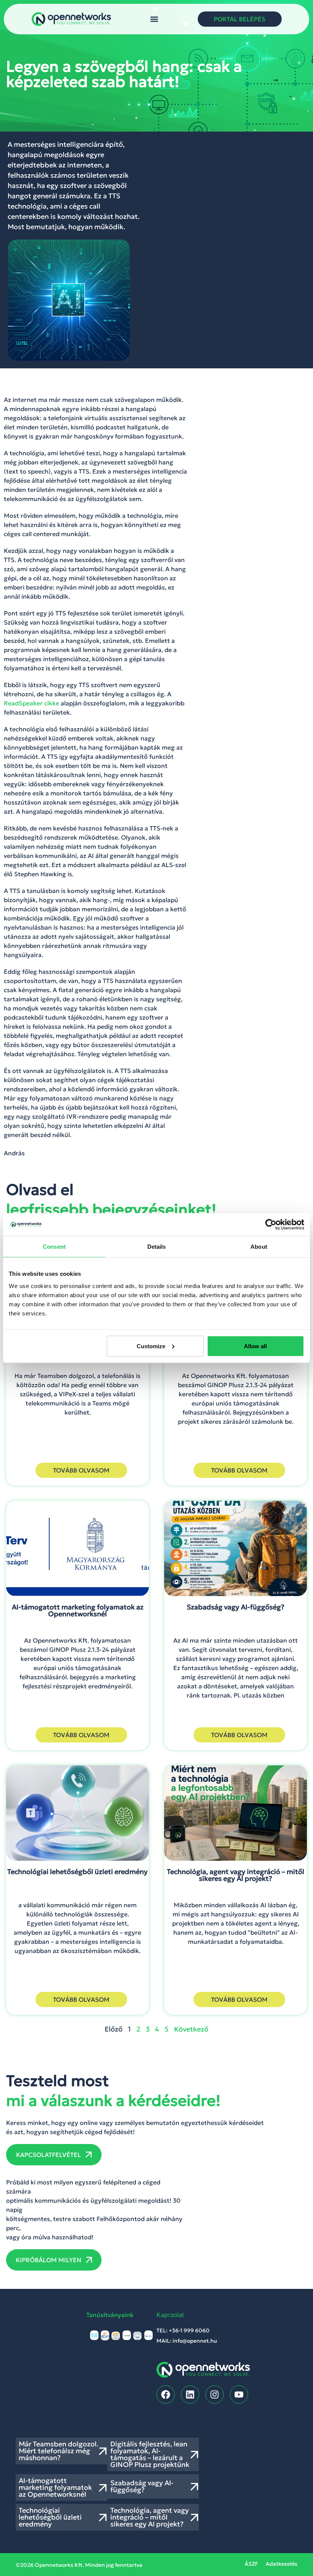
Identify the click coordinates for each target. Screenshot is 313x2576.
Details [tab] (157, 1247)
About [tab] (259, 1247)
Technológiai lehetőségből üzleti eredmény (50, 2517)
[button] (154, 19)
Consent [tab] (54, 1247)
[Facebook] (166, 2395)
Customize (151, 1346)
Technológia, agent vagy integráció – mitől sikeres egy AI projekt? (150, 2517)
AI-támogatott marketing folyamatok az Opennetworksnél (55, 2487)
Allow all (255, 1346)
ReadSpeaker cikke (31, 703)
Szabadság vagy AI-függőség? (142, 2486)
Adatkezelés (282, 2564)
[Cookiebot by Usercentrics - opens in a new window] (271, 1225)
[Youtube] (239, 2395)
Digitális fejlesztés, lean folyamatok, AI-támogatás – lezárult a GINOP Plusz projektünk (150, 2454)
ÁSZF (251, 2564)
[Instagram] (215, 2395)
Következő (191, 2029)
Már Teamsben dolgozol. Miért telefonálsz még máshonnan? (59, 2451)
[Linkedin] (190, 2395)
